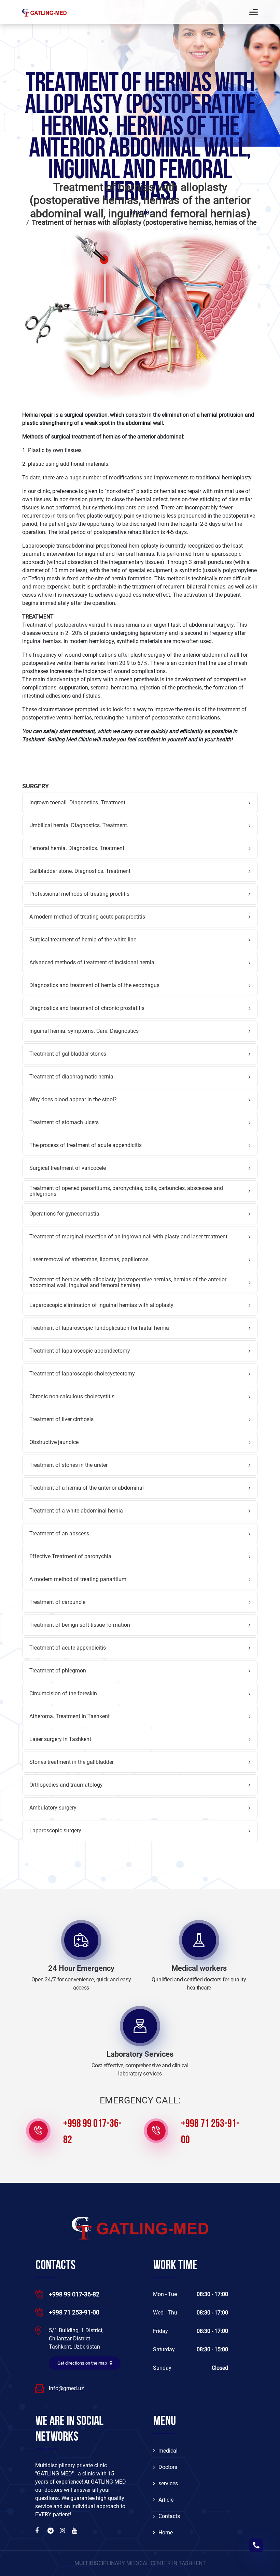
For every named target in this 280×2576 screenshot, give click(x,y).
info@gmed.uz (66, 2388)
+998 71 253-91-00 (210, 2132)
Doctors (168, 2467)
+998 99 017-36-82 (92, 2132)
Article (166, 2500)
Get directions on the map (83, 2363)
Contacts (169, 2516)
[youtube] (75, 2531)
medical (168, 2451)
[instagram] (63, 2531)
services (168, 2483)
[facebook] (39, 2531)
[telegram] (51, 2531)
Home (166, 2533)
